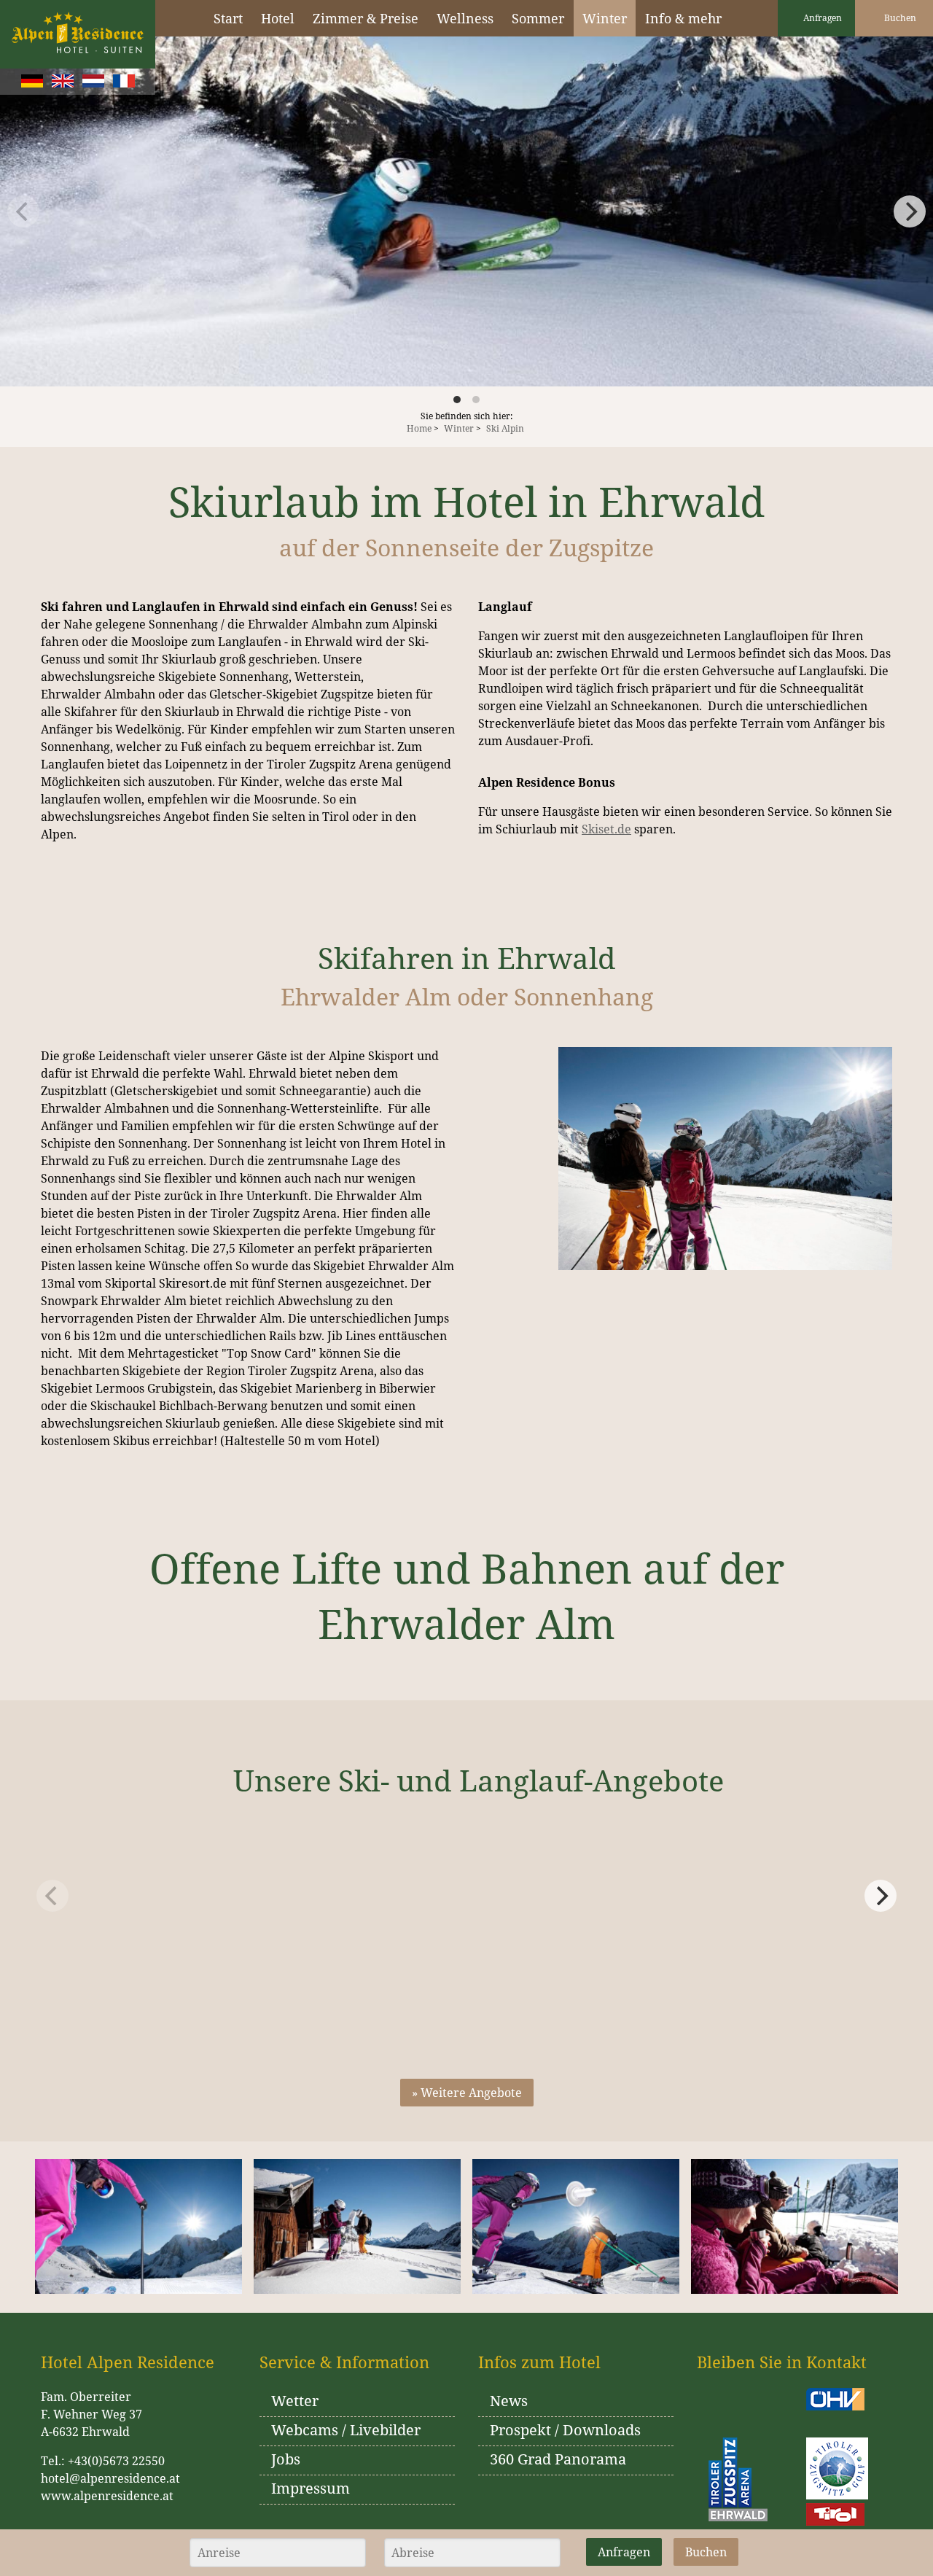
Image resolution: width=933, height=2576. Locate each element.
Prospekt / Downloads (565, 2430)
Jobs (286, 2459)
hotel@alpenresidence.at (110, 2478)
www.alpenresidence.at (107, 2496)
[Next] (881, 1896)
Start (228, 18)
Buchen (899, 18)
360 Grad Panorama (558, 2459)
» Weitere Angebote (467, 2093)
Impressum (311, 2488)
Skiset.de (606, 829)
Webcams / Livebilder (346, 2430)
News (509, 2401)
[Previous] (23, 211)
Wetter (295, 2401)
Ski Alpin (505, 428)
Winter (459, 428)
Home (419, 428)
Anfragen (821, 18)
